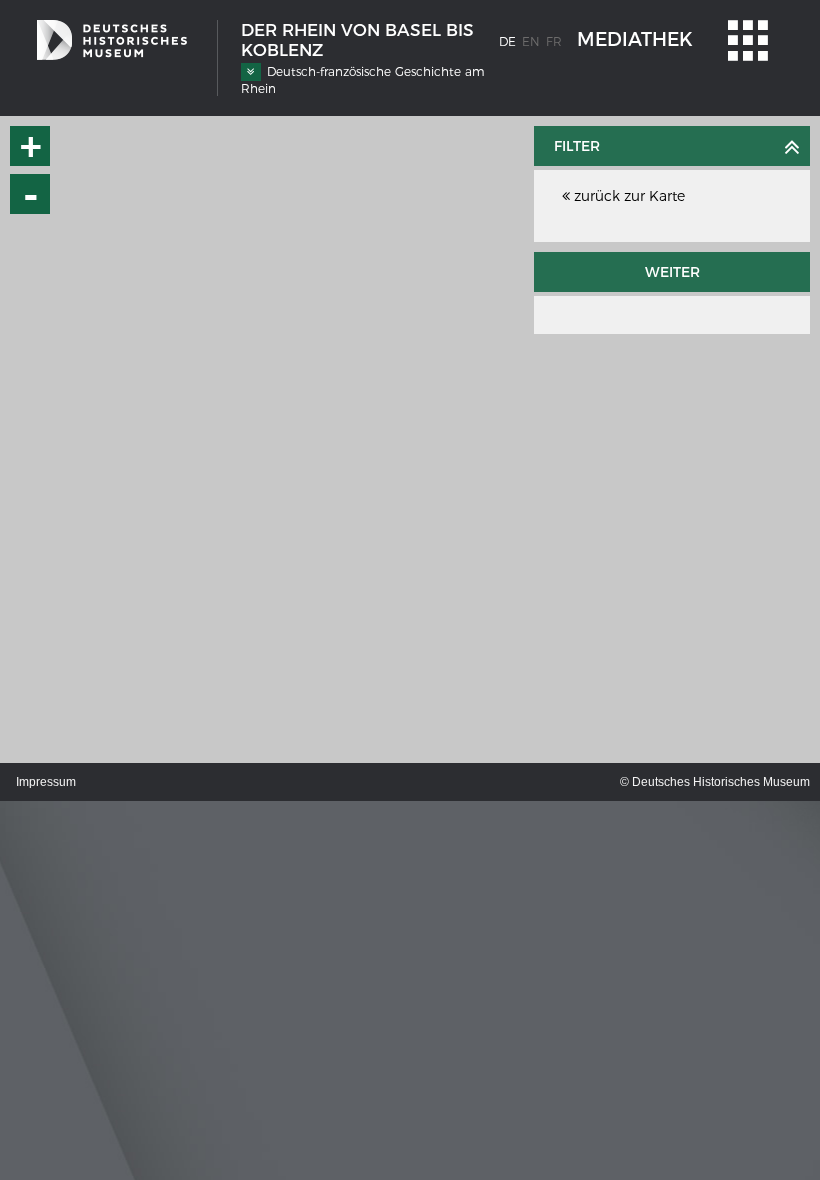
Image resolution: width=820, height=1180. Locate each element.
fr (554, 41)
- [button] (31, 194)
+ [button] (31, 146)
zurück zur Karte (627, 196)
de (507, 41)
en (531, 41)
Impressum (46, 782)
